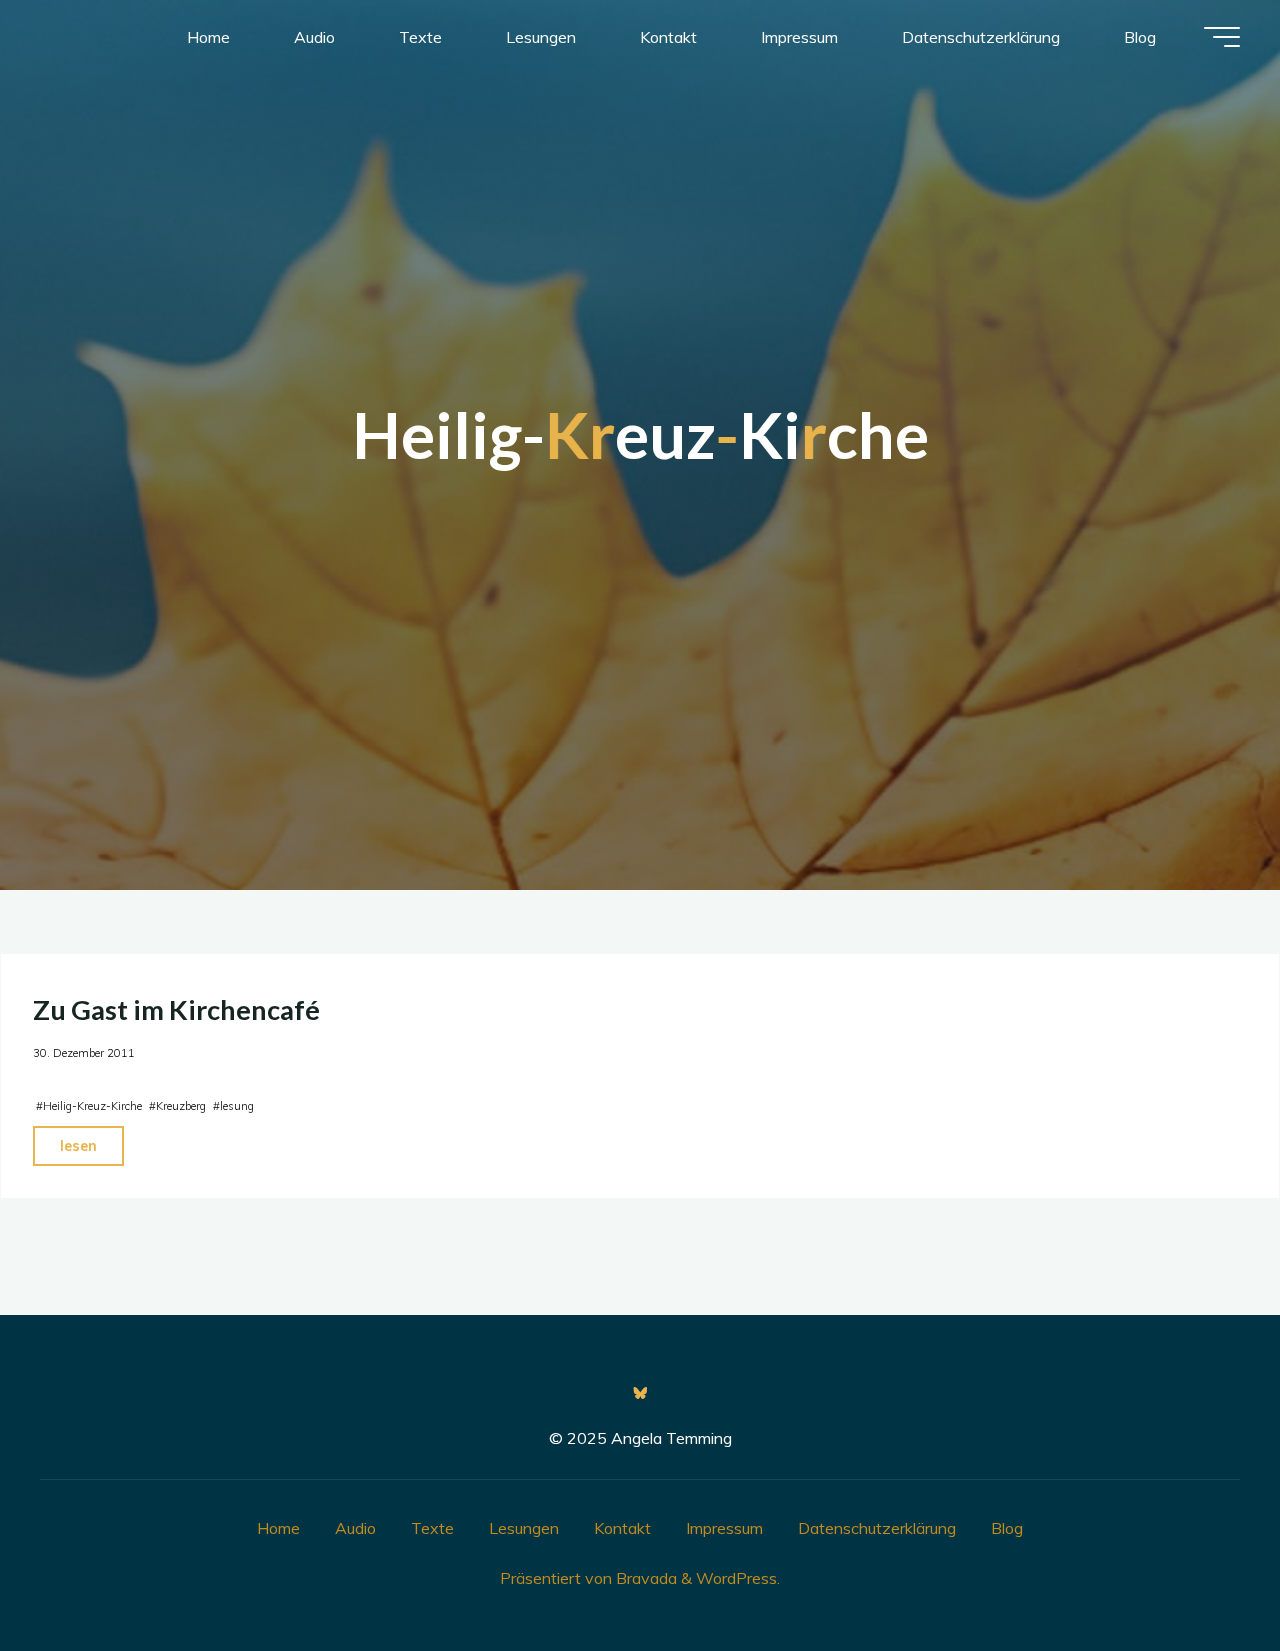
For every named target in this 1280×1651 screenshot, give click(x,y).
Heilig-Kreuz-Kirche (92, 1106)
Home (278, 1528)
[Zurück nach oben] (1202, 1573)
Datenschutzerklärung (877, 1528)
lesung (237, 1106)
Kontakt (622, 1528)
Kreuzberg (181, 1106)
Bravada (644, 1578)
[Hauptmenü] (1222, 37)
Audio (355, 1528)
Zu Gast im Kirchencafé (176, 1009)
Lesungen (524, 1528)
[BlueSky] (640, 1393)
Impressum (724, 1528)
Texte (432, 1528)
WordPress (736, 1578)
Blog (1007, 1528)
